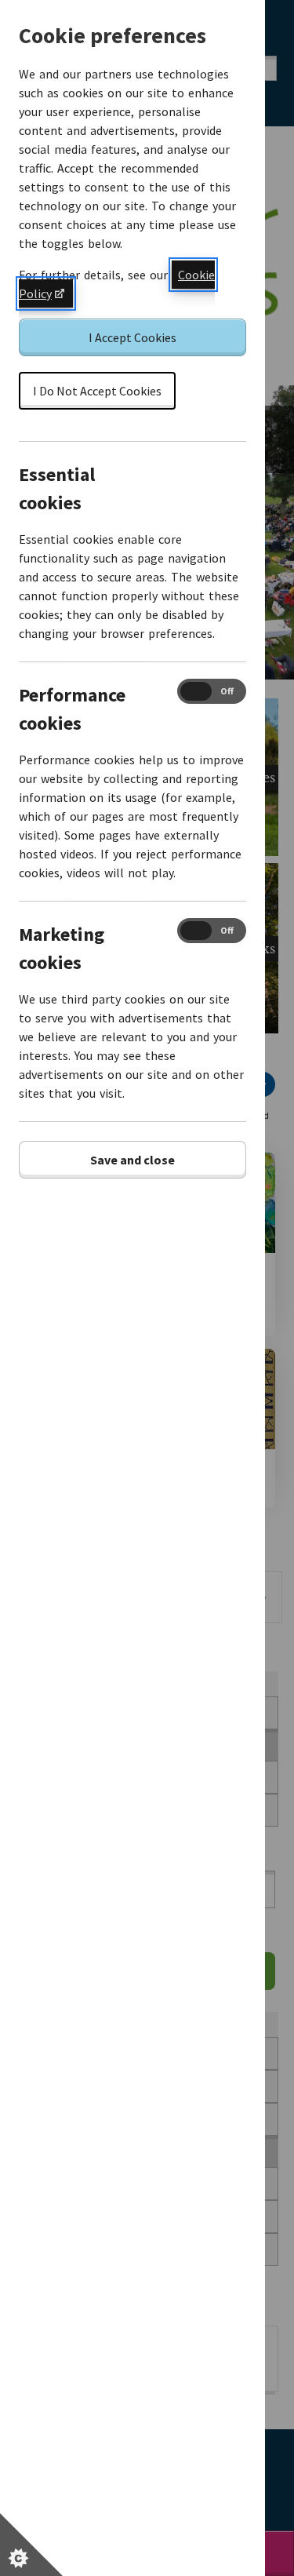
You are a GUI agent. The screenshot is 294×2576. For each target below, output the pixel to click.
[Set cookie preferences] (31, 2545)
